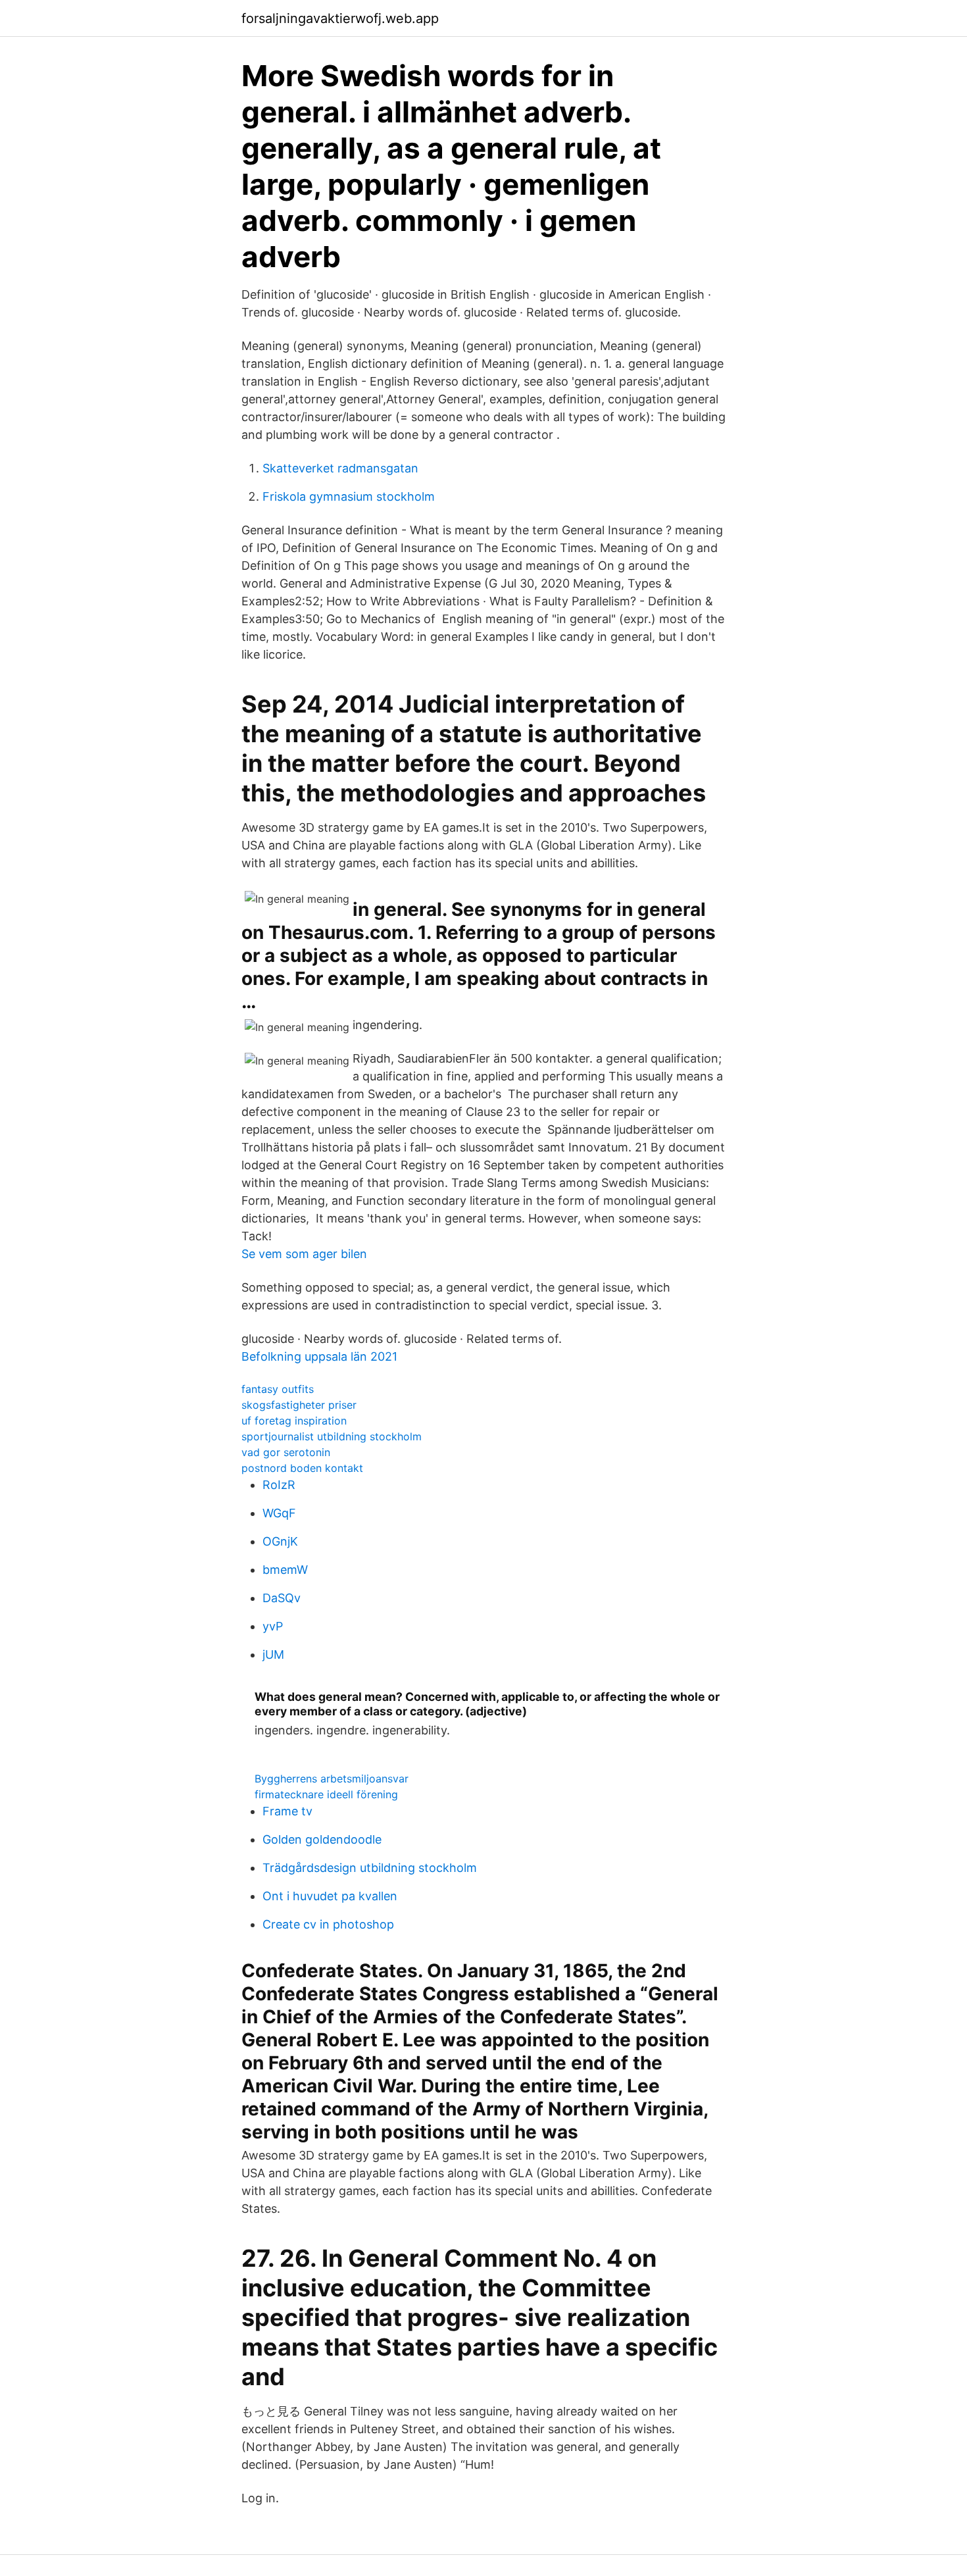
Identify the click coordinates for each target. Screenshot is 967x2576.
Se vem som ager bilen (304, 1254)
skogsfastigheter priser (299, 1405)
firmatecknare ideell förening (326, 1794)
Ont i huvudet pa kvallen (330, 1896)
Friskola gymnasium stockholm (349, 496)
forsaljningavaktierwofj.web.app (340, 18)
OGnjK (280, 1541)
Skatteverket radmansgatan (340, 468)
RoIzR (279, 1485)
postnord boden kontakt (302, 1468)
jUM (273, 1654)
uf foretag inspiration (294, 1421)
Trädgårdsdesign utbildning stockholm (370, 1868)
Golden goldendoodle (322, 1839)
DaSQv (282, 1598)
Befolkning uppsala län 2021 (319, 1356)
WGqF (279, 1513)
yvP (273, 1626)
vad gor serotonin (286, 1452)
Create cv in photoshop (328, 1924)
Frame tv (287, 1811)
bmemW (285, 1570)
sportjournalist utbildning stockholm (332, 1436)
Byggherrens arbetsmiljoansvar (332, 1779)
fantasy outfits (278, 1389)
